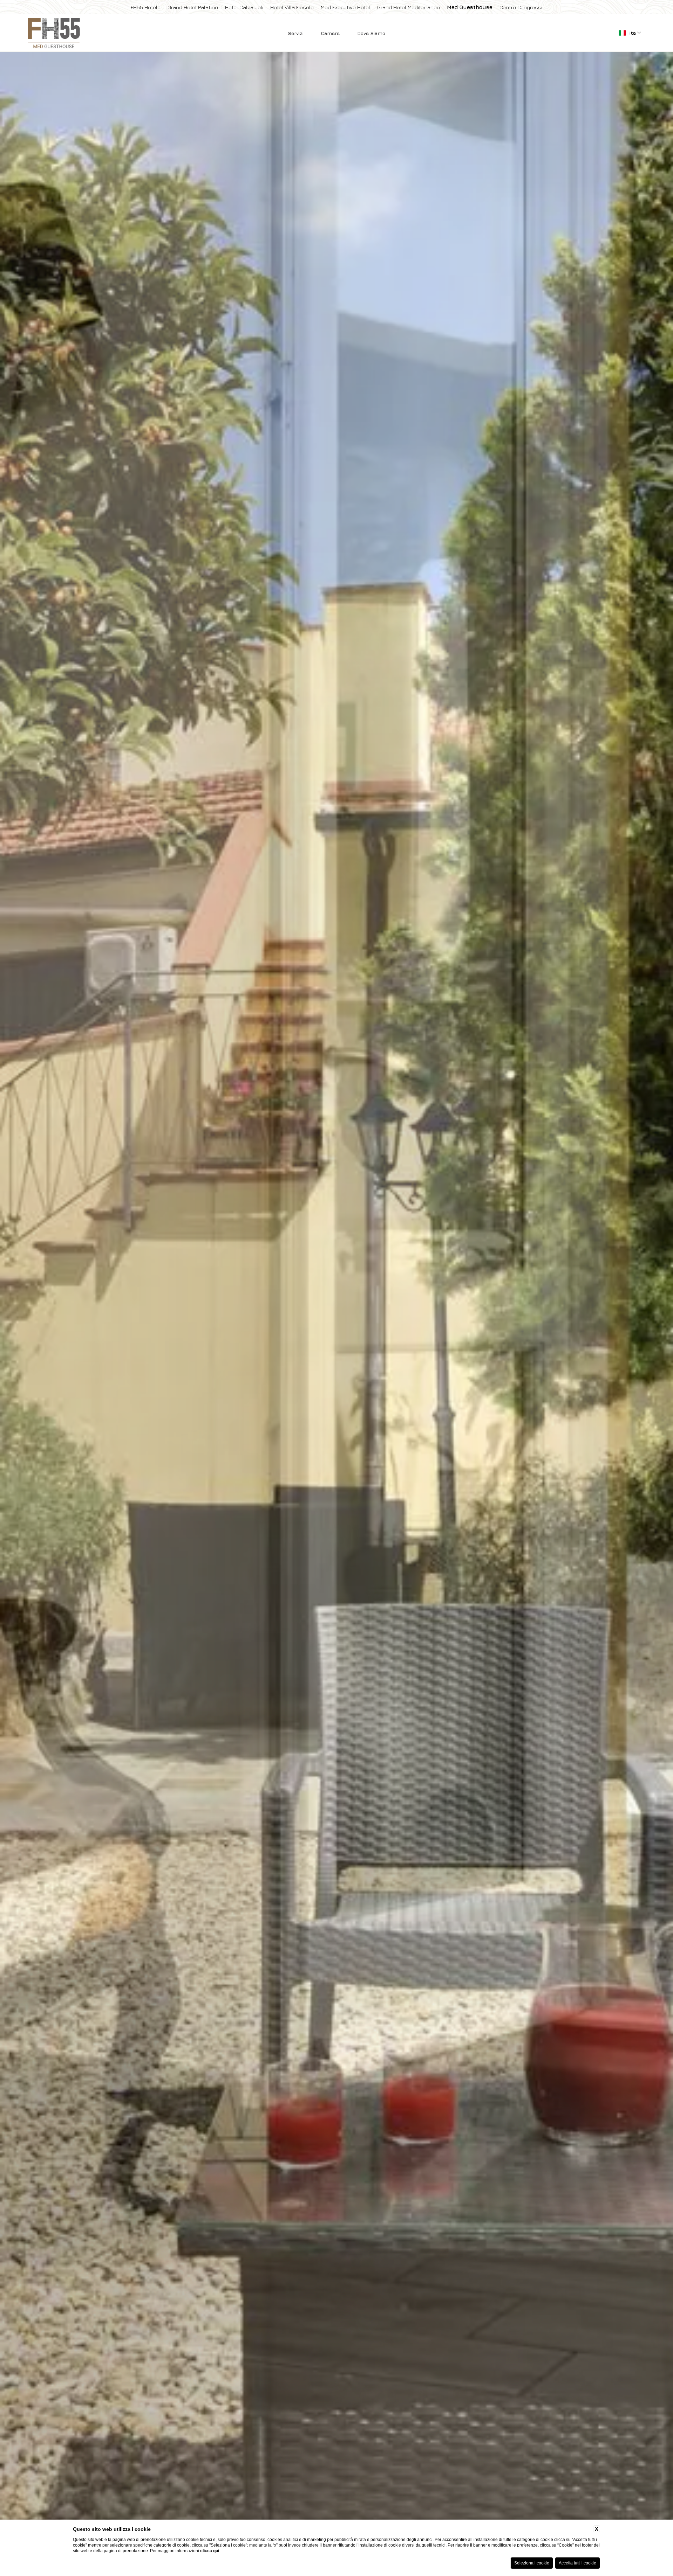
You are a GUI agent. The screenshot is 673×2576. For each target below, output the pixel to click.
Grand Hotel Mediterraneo (409, 7)
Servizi (296, 33)
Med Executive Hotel (345, 7)
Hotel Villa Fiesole (292, 7)
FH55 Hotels (146, 7)
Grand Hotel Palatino (193, 7)
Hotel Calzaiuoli (244, 7)
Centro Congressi (521, 7)
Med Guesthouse (470, 7)
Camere (330, 33)
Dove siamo (371, 33)
